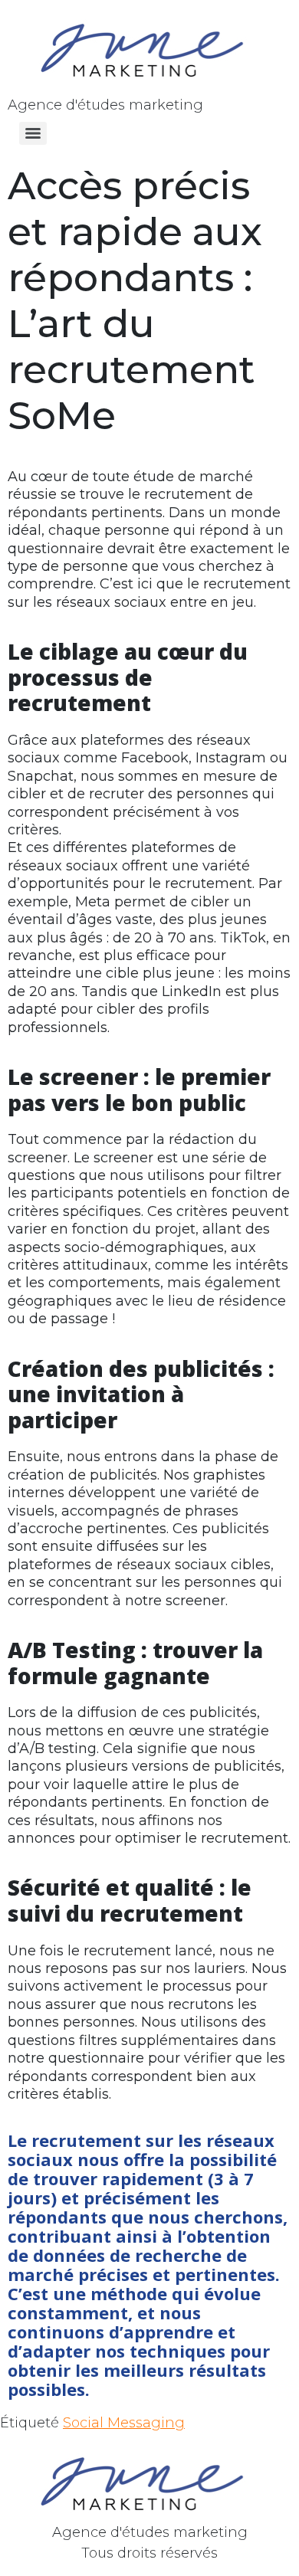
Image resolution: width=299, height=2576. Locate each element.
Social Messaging (124, 2423)
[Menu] (33, 133)
